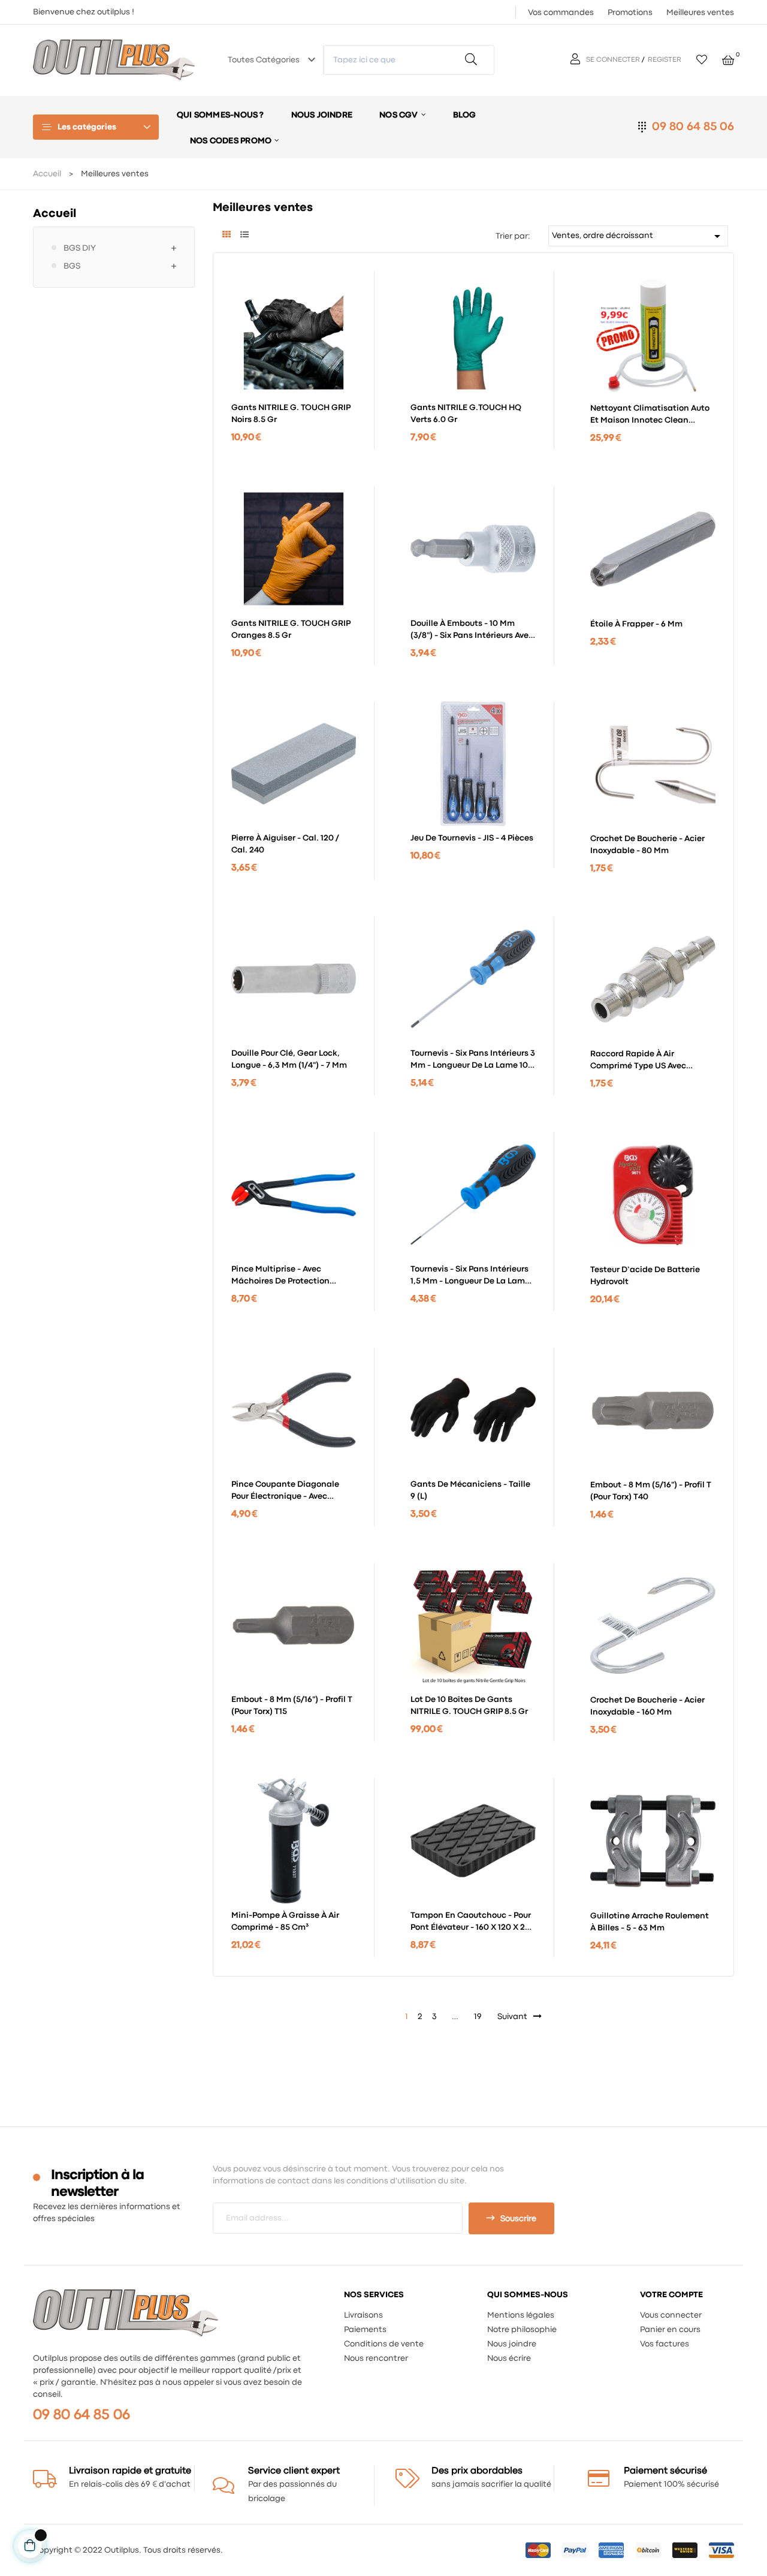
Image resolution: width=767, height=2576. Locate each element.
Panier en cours (670, 2330)
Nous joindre (512, 2344)
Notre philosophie (522, 2330)
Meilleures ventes (700, 13)
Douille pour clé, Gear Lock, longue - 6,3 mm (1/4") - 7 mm (289, 1059)
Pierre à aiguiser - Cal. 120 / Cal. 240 (285, 844)
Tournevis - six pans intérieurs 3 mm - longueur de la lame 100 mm (473, 1060)
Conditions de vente (384, 2344)
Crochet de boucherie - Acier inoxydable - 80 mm (647, 845)
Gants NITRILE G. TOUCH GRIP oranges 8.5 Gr (291, 629)
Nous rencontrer (376, 2358)
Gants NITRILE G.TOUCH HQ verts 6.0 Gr (466, 414)
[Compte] (577, 60)
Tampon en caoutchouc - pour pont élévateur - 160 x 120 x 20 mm (471, 1923)
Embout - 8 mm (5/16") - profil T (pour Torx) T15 (292, 1706)
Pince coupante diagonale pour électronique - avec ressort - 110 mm (285, 1492)
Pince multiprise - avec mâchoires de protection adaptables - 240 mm (280, 1276)
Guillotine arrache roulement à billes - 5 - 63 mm (650, 1922)
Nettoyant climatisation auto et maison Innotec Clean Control (650, 415)
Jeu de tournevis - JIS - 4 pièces (472, 838)
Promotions (630, 13)
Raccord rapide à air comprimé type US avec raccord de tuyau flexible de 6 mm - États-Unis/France (652, 1061)
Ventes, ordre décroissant (638, 236)
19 (478, 2017)
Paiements (365, 2330)
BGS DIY (80, 248)
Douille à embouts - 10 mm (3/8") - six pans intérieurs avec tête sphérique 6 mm (472, 631)
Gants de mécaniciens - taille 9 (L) (470, 1490)
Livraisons (363, 2315)
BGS (72, 266)
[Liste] (244, 236)
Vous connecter (671, 2315)
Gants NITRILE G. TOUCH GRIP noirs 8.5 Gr (291, 414)
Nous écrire (509, 2358)
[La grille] (226, 236)
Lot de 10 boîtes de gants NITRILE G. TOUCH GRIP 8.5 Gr (469, 1706)
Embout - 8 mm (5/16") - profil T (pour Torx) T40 (651, 1491)
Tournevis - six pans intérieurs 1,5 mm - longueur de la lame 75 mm (470, 1276)
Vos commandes (561, 13)
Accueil (55, 214)
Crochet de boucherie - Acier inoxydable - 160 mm (647, 1706)
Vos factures (665, 2344)
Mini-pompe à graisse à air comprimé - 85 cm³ (285, 1921)
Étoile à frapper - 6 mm (636, 624)
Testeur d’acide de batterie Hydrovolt (645, 1276)
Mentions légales (521, 2315)
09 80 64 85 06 (693, 127)
